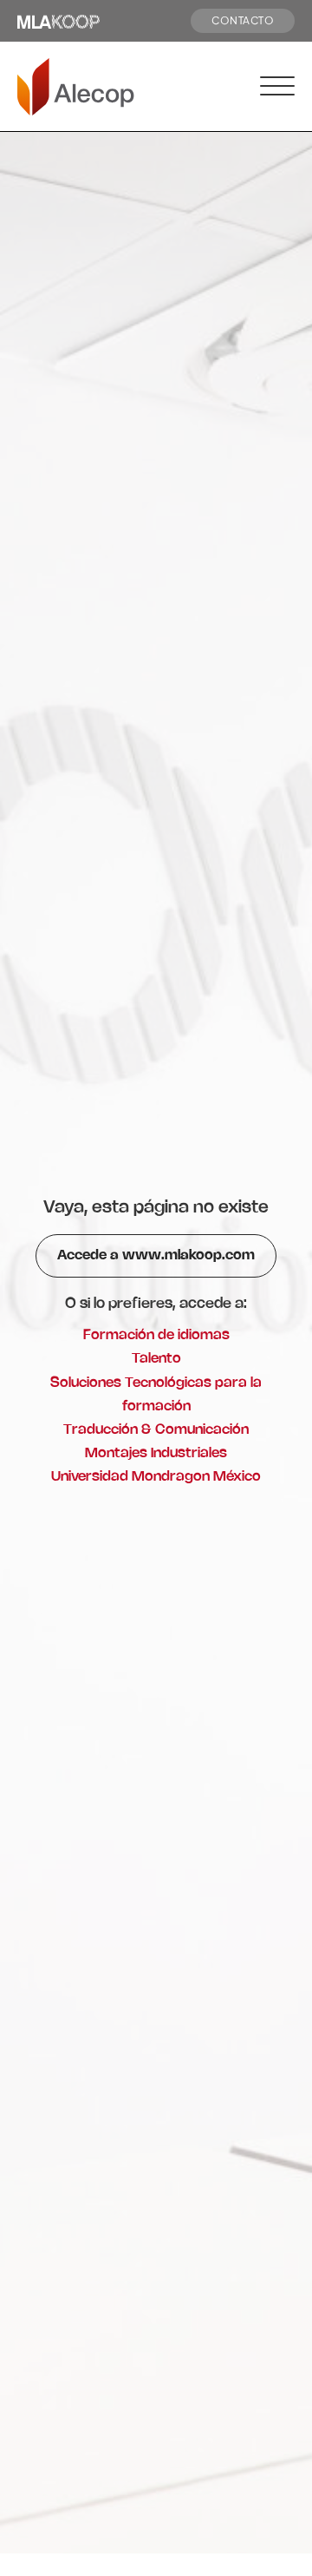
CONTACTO (243, 20)
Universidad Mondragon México (156, 1477)
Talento (156, 1359)
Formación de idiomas (156, 1335)
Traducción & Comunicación (156, 1430)
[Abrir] (277, 87)
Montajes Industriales (156, 1453)
